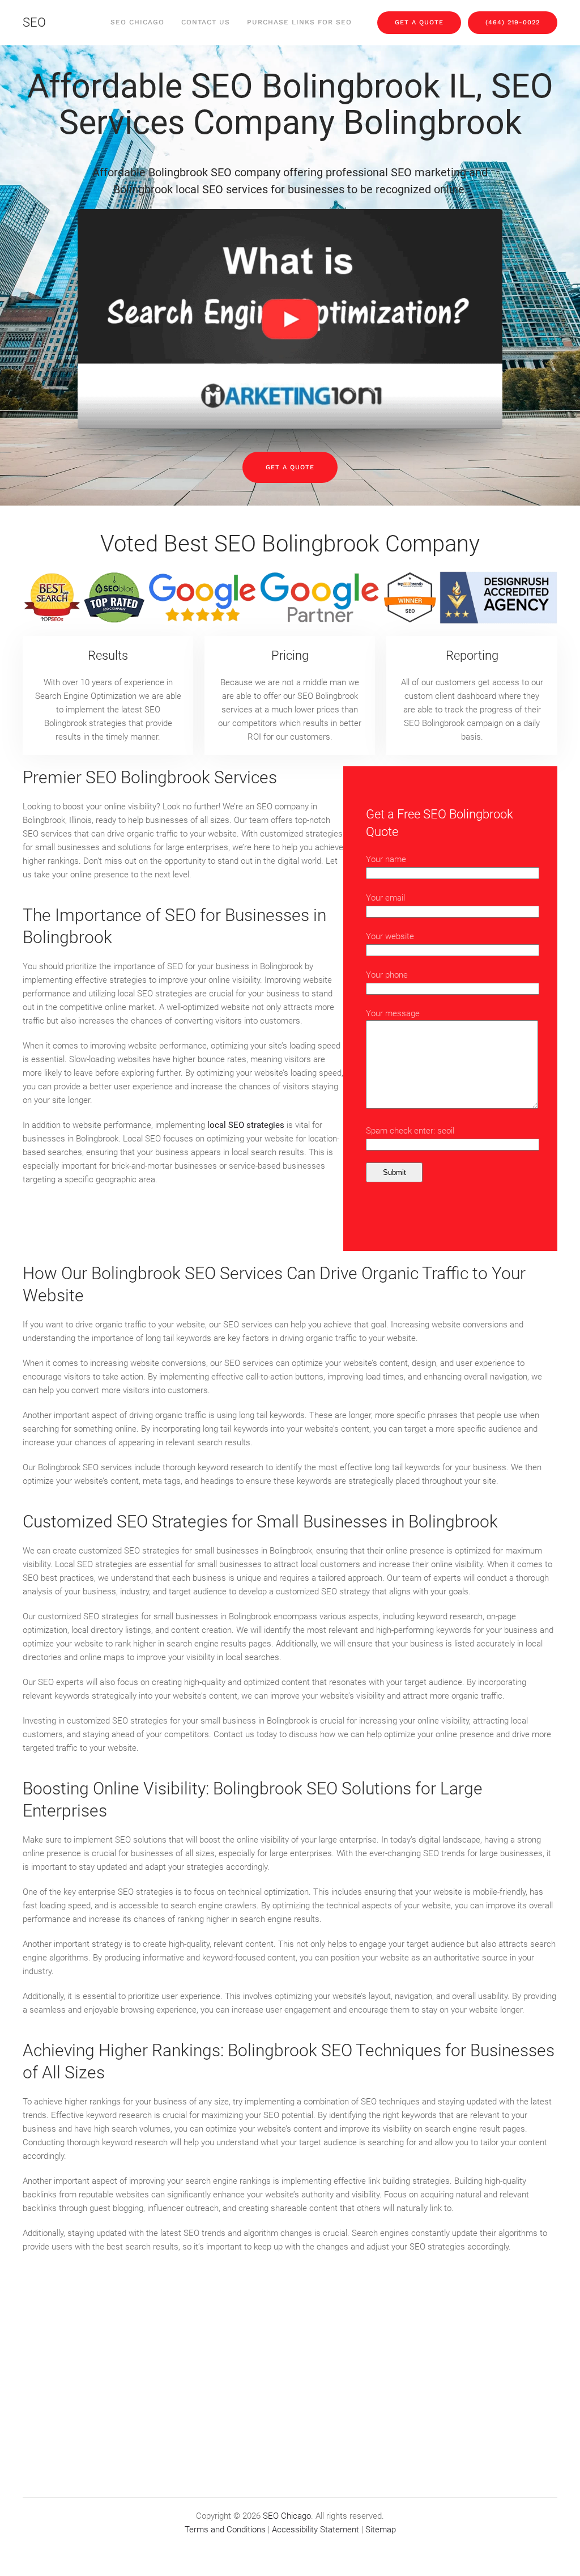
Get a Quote (290, 467)
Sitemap (381, 2530)
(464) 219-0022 (513, 22)
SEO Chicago (137, 22)
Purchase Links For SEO (299, 22)
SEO (34, 22)
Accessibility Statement (315, 2530)
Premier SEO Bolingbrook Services (150, 777)
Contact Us (206, 22)
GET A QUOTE (419, 22)
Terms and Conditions (225, 2530)
